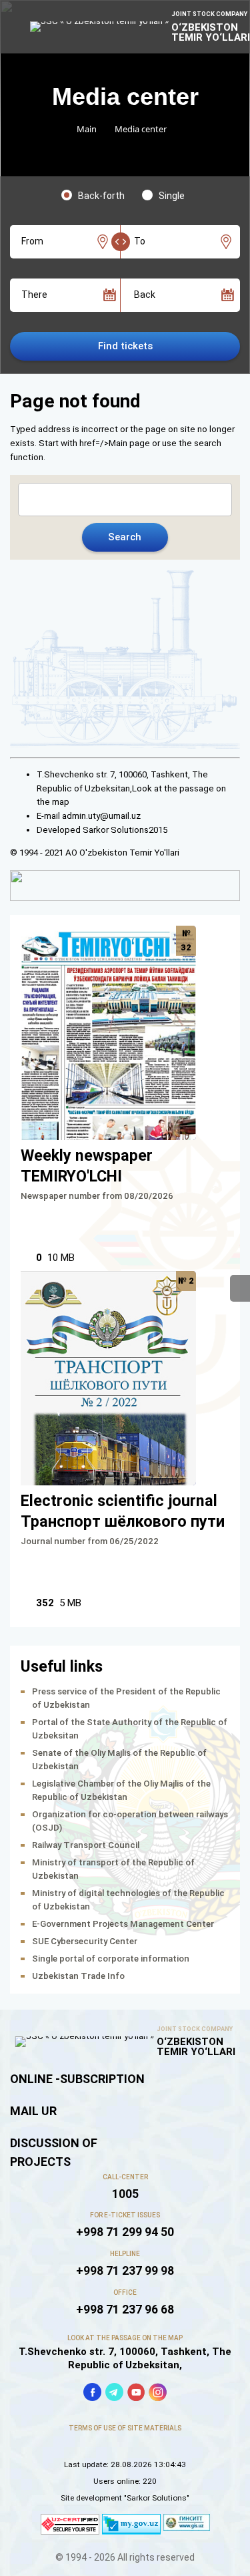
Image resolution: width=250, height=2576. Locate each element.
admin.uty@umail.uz (101, 816)
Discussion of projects (54, 2152)
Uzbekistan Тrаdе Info (78, 1976)
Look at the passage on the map (125, 2338)
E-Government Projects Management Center (123, 1924)
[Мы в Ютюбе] (136, 2392)
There (34, 295)
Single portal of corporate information (111, 1959)
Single (172, 196)
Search (125, 537)
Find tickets (125, 346)
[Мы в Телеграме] (114, 2392)
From (32, 241)
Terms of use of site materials (125, 2428)
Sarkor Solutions (116, 830)
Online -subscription (77, 2079)
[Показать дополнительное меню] (240, 1288)
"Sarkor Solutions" (157, 2498)
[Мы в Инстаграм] (158, 2392)
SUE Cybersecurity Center (85, 1941)
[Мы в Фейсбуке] (92, 2392)
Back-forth (101, 196)
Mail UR (33, 2111)
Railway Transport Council (86, 1845)
